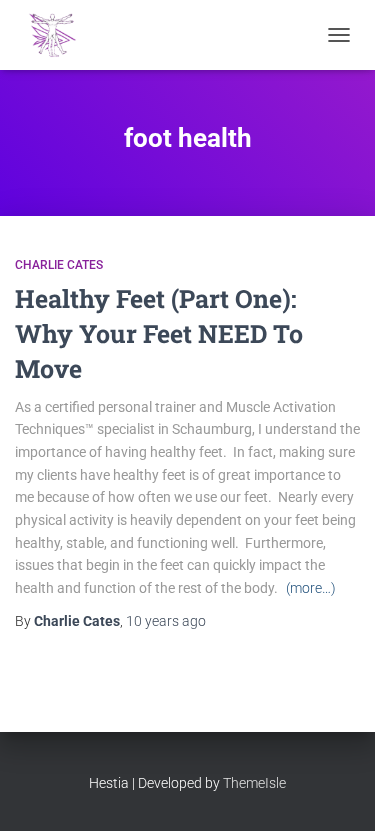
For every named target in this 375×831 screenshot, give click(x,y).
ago (166, 621)
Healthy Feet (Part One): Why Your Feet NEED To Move (159, 333)
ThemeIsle (254, 783)
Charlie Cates (59, 265)
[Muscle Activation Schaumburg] (60, 35)
